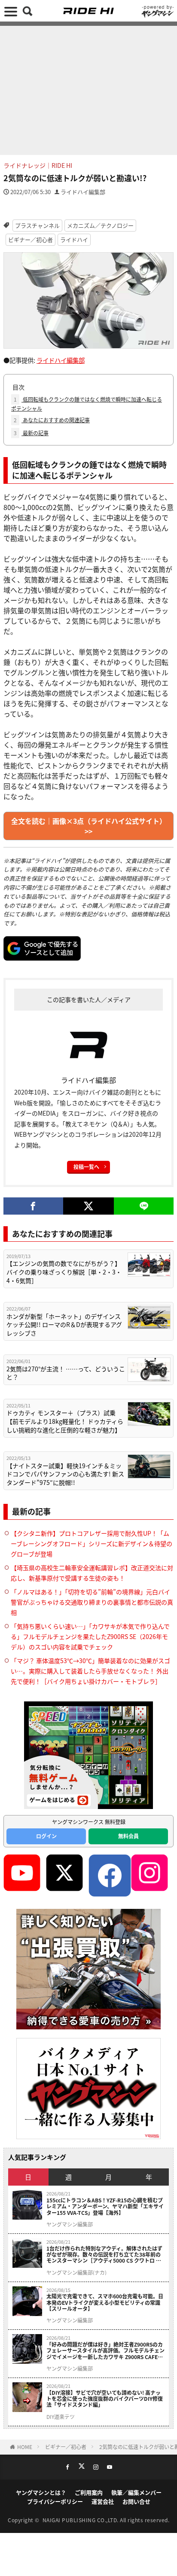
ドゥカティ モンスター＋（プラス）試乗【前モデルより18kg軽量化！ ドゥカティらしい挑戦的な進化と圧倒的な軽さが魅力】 (65, 1421)
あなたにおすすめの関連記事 (52, 420)
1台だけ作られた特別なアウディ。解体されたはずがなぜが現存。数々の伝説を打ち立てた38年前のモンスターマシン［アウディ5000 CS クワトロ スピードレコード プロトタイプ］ (104, 2255)
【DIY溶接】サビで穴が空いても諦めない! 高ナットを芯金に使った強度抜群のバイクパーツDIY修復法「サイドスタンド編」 (105, 2399)
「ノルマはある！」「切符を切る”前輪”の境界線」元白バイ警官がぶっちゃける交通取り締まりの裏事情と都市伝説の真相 (92, 1602)
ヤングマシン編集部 (70, 2224)
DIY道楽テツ (61, 2417)
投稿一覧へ (86, 1167)
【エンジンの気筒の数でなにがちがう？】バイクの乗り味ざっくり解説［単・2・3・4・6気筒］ (64, 1272)
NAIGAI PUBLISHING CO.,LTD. (81, 2520)
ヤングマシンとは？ (41, 2492)
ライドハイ (74, 240)
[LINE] (144, 1206)
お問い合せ (136, 2501)
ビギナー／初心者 (31, 240)
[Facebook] (33, 1206)
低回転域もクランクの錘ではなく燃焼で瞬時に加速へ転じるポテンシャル (87, 404)
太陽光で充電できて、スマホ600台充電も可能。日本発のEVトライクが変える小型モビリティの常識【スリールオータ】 (105, 2302)
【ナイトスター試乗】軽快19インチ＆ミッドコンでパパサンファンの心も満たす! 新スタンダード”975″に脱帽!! (65, 1474)
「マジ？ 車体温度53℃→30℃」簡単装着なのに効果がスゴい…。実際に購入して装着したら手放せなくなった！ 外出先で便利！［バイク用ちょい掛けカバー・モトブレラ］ (90, 1671)
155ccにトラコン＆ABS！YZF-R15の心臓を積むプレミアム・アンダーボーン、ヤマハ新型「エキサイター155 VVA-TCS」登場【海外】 (105, 2206)
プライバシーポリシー (55, 2501)
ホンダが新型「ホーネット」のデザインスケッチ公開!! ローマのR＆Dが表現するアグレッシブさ (64, 1325)
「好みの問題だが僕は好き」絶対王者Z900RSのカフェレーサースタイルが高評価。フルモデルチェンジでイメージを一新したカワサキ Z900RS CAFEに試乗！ (105, 2351)
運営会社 (103, 2501)
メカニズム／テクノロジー (100, 225)
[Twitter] (89, 1206)
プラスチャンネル (37, 225)
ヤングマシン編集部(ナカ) (76, 2273)
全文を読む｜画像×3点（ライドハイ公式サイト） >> (89, 826)
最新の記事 (31, 433)
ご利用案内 (89, 2492)
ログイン (46, 1836)
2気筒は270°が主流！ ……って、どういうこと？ (66, 1373)
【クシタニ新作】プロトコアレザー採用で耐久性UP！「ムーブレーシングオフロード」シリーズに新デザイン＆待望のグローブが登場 (92, 1543)
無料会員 (128, 1836)
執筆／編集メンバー (136, 2492)
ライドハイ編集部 (83, 192)
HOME (25, 2447)
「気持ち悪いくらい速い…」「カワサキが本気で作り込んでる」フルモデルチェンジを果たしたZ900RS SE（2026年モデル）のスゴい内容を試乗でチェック (90, 1636)
